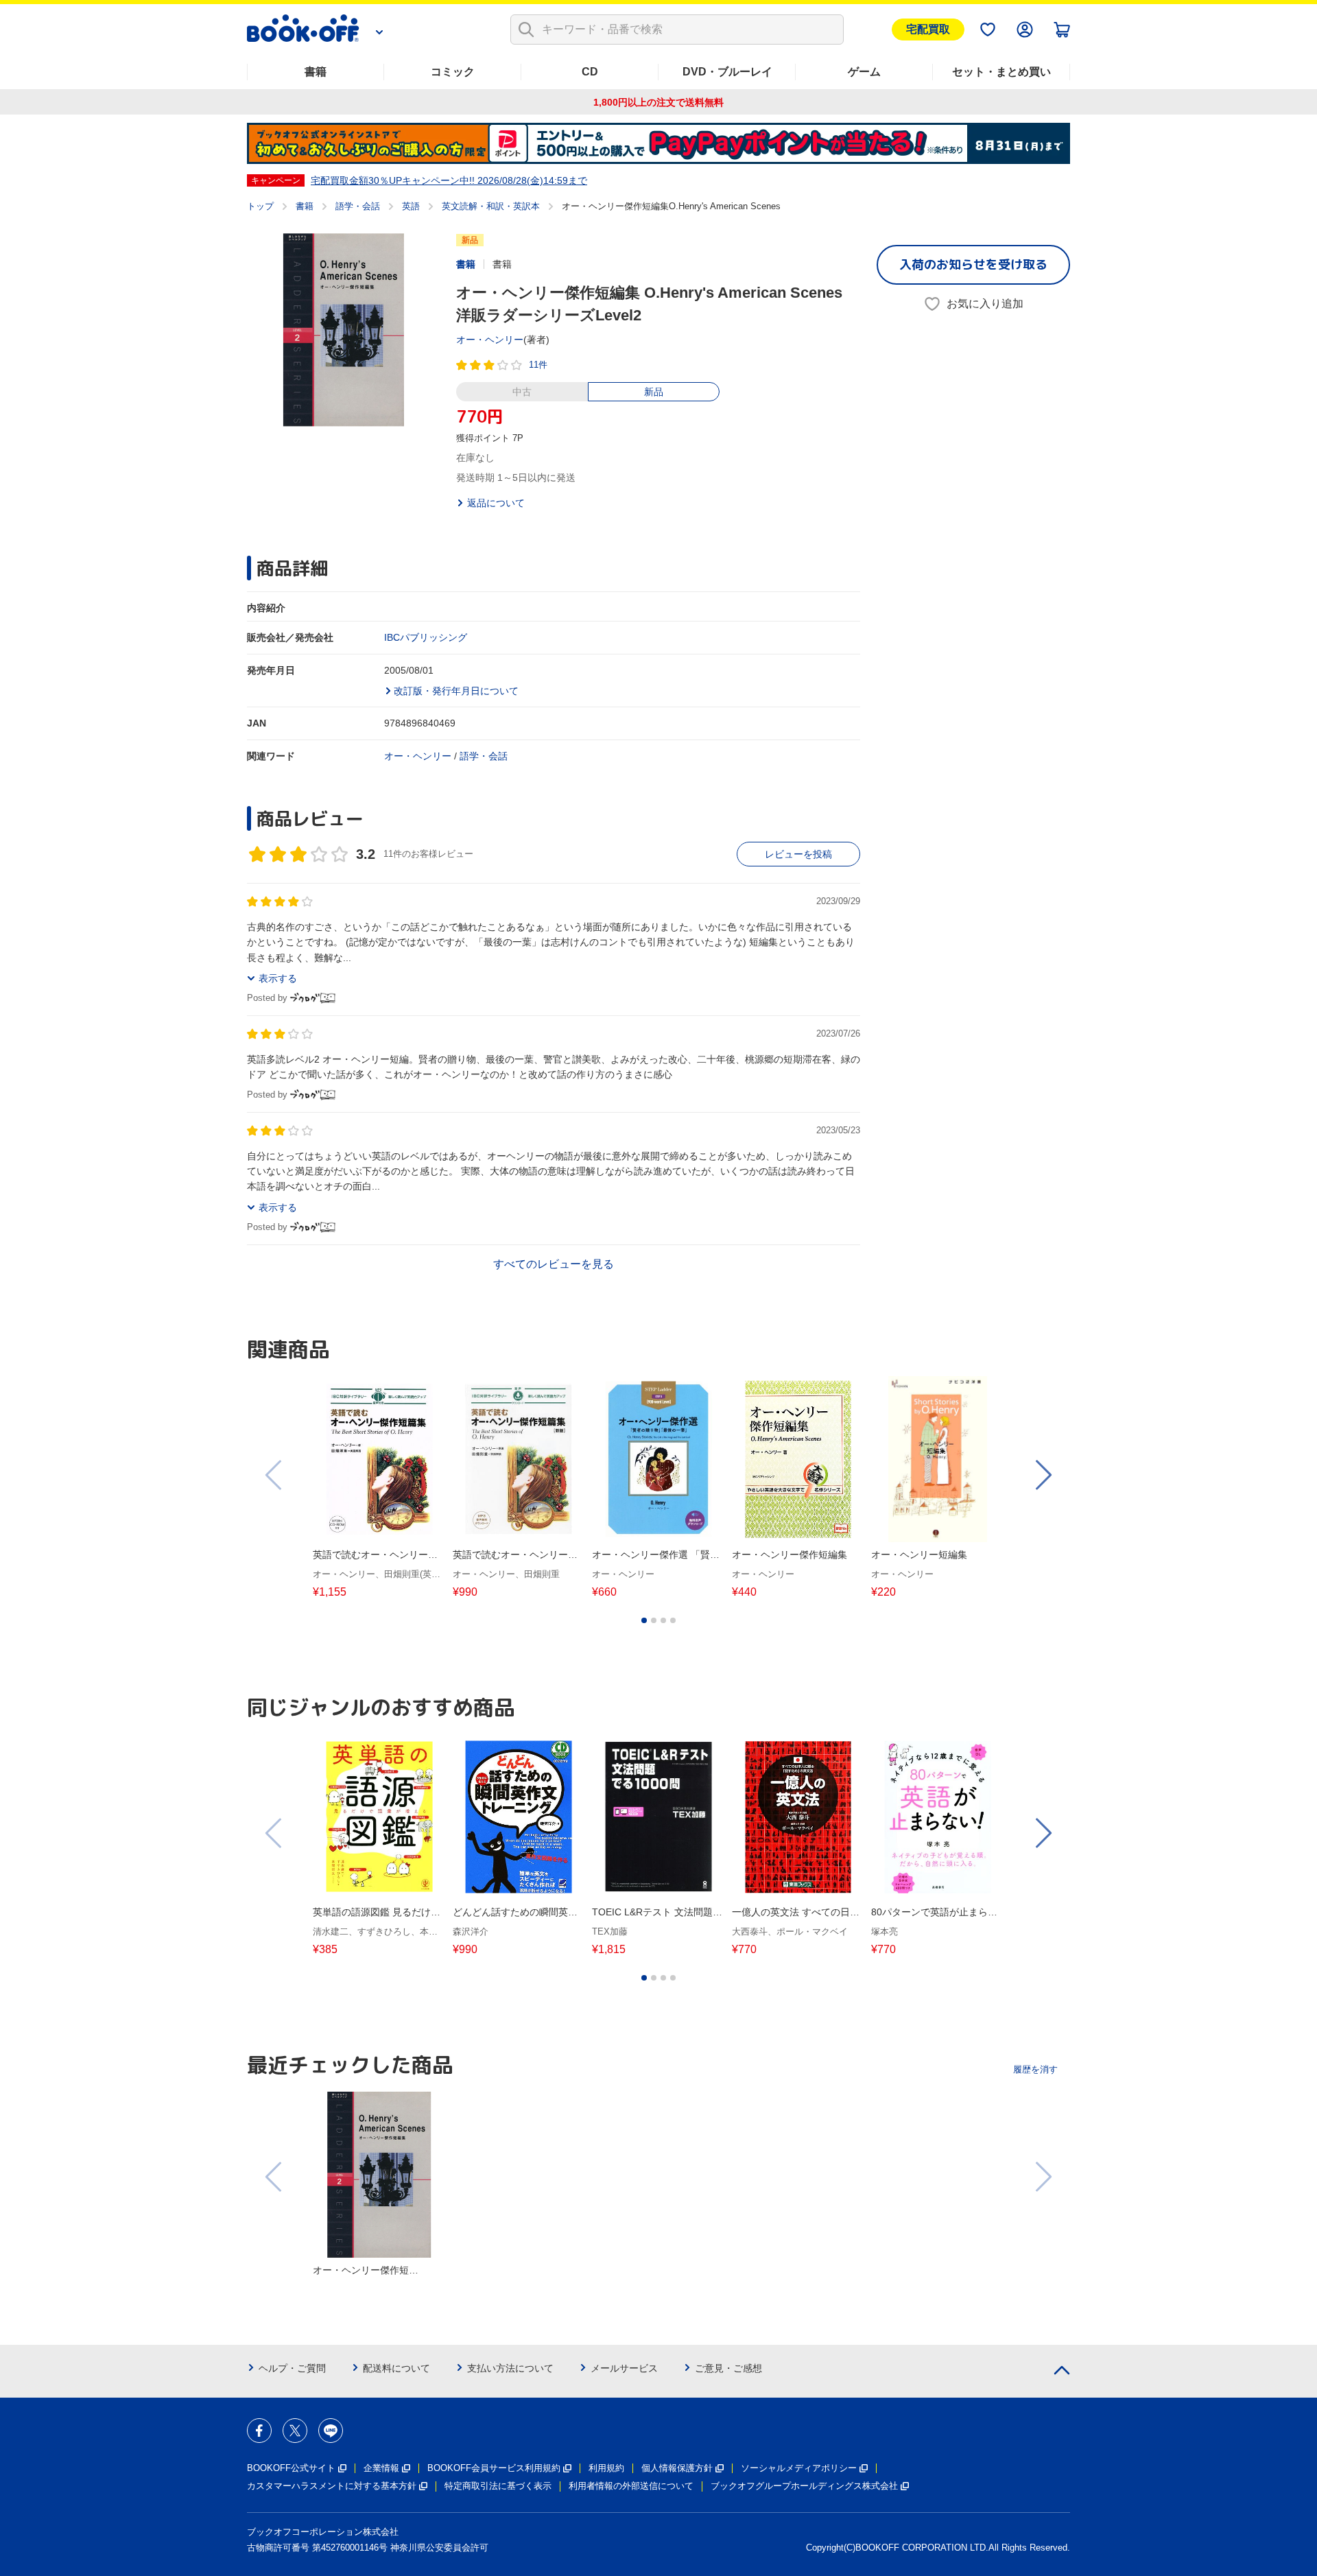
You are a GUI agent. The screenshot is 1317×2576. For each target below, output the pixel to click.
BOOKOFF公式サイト (291, 2468)
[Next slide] (1043, 1475)
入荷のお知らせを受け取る (973, 264)
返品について (496, 503)
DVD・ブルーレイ (727, 72)
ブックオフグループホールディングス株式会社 (804, 2486)
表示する (278, 978)
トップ (260, 206)
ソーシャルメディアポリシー (799, 2468)
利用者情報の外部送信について (631, 2486)
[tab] (644, 1620)
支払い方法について (510, 2368)
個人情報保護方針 (677, 2468)
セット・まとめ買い (1001, 72)
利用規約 (606, 2468)
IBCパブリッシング (426, 637)
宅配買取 (928, 29)
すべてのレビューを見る (554, 1264)
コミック (453, 72)
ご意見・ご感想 (728, 2368)
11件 (538, 365)
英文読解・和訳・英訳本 (491, 206)
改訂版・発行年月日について (456, 691)
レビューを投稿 (798, 854)
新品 (654, 392)
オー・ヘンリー (490, 340)
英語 (411, 206)
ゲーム (864, 72)
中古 (522, 392)
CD (590, 72)
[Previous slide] (274, 1475)
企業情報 (381, 2468)
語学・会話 (358, 206)
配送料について (396, 2368)
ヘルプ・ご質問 (292, 2368)
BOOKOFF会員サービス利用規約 (494, 2468)
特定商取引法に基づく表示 (498, 2486)
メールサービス (624, 2368)
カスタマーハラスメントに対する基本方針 (332, 2486)
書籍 (316, 72)
